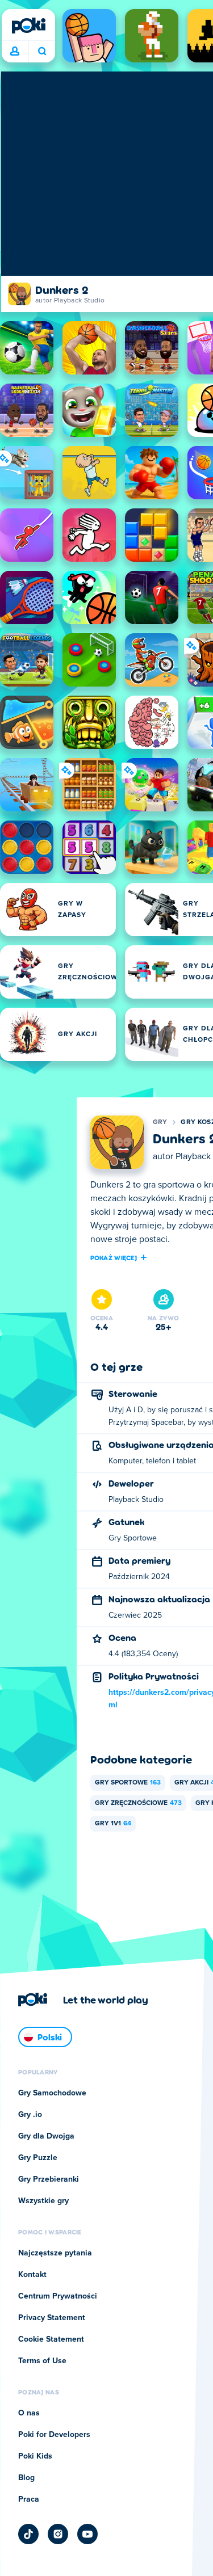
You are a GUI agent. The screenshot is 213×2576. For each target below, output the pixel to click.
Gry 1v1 (113, 1824)
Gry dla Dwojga (46, 2136)
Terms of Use (42, 2361)
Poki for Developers (54, 2435)
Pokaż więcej (114, 1257)
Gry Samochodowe (52, 2093)
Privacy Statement (52, 2318)
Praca (29, 2499)
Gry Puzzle (38, 2158)
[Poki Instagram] (58, 2534)
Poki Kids (35, 2456)
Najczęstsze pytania (55, 2253)
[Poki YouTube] (87, 2534)
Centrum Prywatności (58, 2296)
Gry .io (30, 2115)
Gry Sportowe (128, 1783)
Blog (26, 2478)
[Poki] (28, 26)
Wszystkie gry (43, 2201)
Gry (160, 1122)
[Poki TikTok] (28, 2534)
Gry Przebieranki (49, 2179)
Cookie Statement (51, 2339)
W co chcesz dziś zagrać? (42, 52)
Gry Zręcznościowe (138, 1803)
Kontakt (32, 2275)
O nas (29, 2413)
